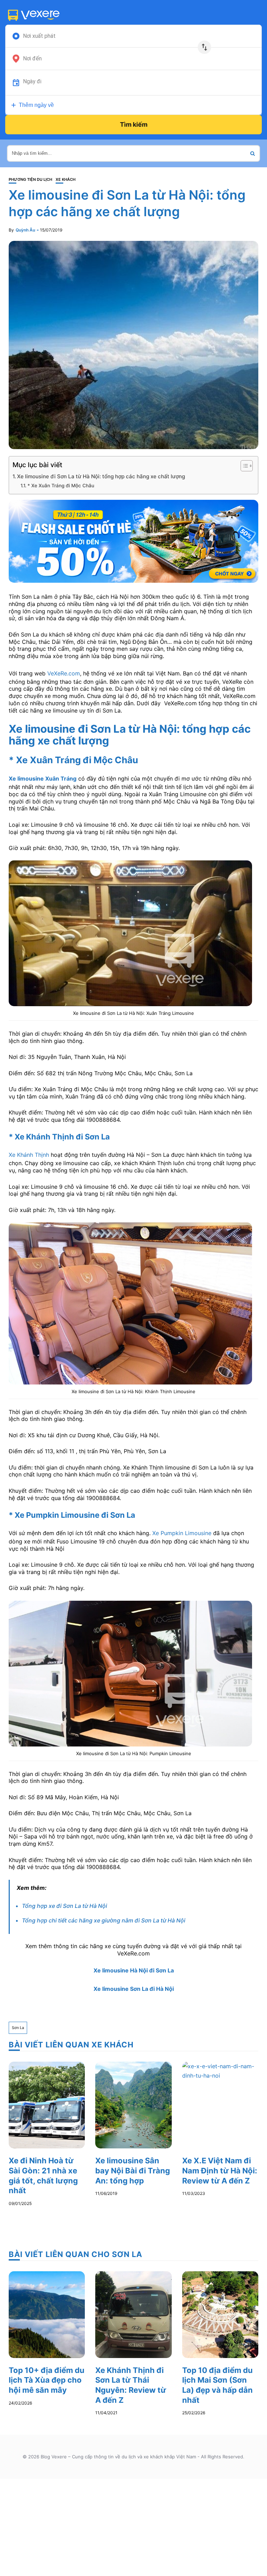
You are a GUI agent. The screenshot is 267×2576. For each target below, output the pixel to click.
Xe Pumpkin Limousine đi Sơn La (75, 1515)
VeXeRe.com (64, 673)
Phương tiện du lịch (30, 180)
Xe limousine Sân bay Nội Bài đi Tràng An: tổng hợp (133, 2170)
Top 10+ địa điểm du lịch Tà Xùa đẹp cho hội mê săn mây (47, 2380)
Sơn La (18, 2028)
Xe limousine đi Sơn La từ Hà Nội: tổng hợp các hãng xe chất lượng (101, 476)
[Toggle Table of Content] (243, 466)
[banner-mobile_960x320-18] (133, 541)
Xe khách (66, 180)
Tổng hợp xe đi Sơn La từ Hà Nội (64, 1906)
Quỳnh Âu (25, 230)
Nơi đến (32, 59)
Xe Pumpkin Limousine (182, 1533)
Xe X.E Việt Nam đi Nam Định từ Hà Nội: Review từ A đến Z (220, 2170)
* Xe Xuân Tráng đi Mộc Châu (61, 486)
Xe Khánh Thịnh (29, 1155)
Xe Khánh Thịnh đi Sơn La (62, 1137)
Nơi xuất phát (39, 36)
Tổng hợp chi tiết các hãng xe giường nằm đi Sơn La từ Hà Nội (104, 1920)
